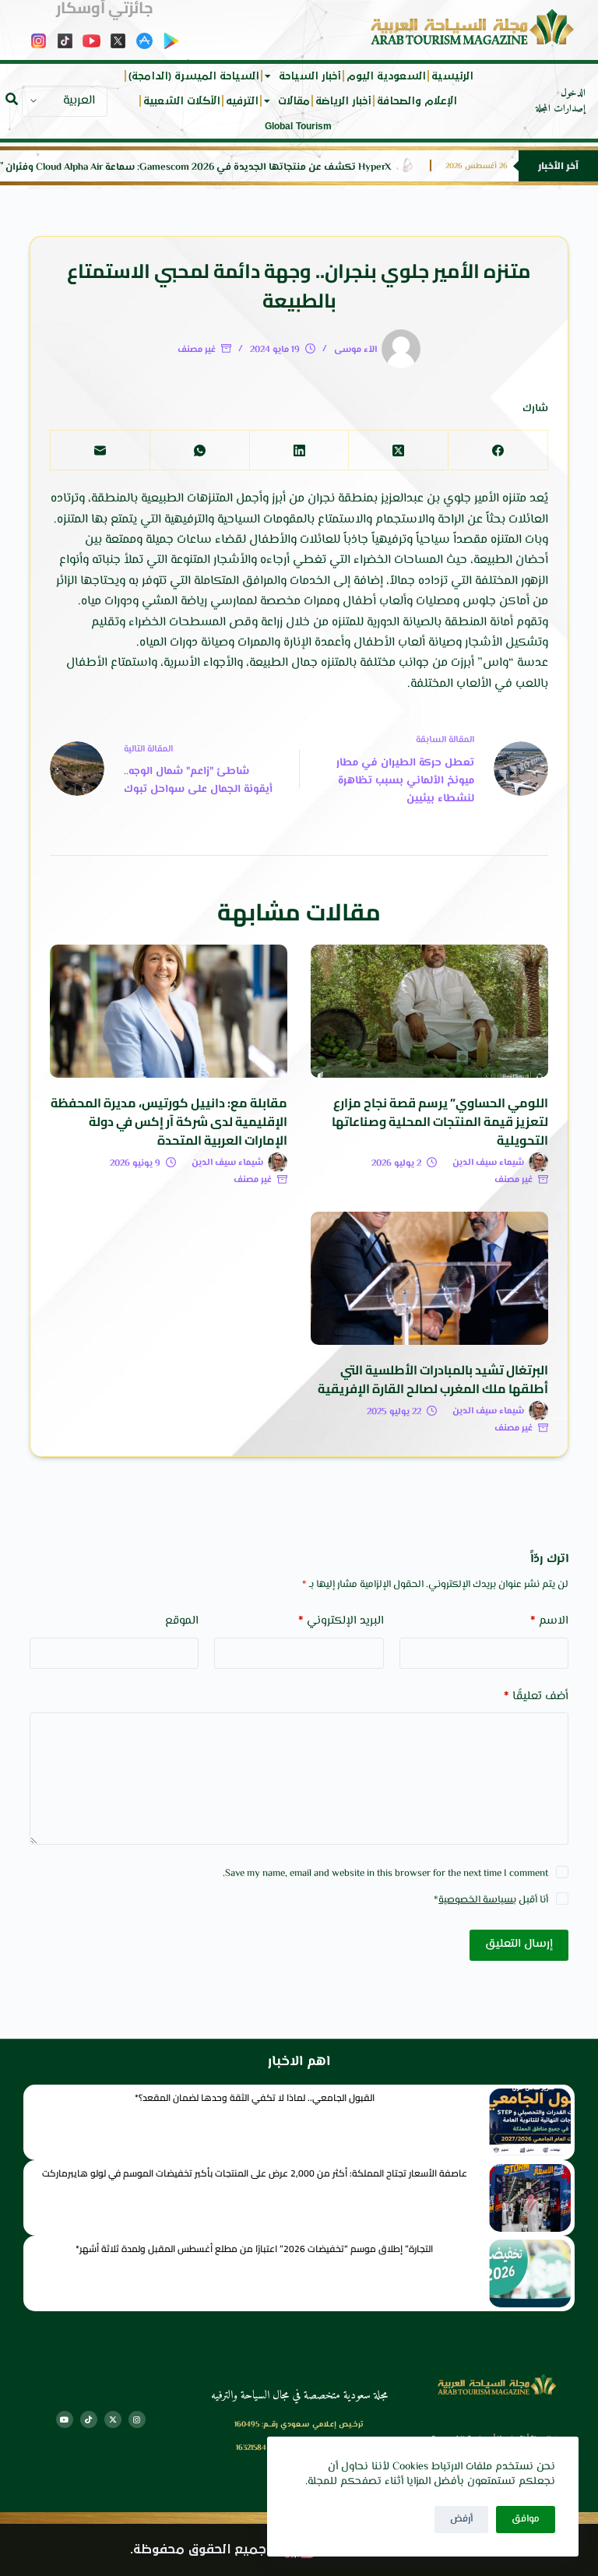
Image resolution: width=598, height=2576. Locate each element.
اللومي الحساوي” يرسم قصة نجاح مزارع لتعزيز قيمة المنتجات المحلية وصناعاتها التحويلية (440, 1121)
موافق (526, 2519)
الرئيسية (452, 76)
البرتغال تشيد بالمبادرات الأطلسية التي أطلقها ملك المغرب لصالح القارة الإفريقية (433, 1379)
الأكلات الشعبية (182, 101)
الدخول (573, 93)
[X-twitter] (113, 2419)
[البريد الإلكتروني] (100, 450)
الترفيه (242, 101)
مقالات (294, 101)
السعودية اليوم (386, 76)
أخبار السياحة (310, 76)
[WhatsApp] (199, 450)
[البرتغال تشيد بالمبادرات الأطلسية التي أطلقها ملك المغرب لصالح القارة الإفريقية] (429, 1278)
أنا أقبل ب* (491, 1900)
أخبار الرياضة (343, 101)
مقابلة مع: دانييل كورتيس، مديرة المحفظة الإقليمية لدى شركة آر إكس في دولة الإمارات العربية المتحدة (169, 1121)
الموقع (182, 1621)
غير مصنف (197, 350)
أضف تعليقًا (536, 1696)
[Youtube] (65, 2419)
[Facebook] (498, 450)
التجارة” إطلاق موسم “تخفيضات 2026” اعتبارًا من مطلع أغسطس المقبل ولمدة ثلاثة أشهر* (254, 2249)
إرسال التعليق (519, 1944)
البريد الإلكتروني (341, 1621)
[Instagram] (137, 2419)
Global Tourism (298, 126)
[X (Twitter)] (398, 450)
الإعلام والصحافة (417, 101)
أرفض (461, 2519)
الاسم (549, 1621)
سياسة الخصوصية (476, 1900)
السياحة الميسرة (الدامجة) (194, 76)
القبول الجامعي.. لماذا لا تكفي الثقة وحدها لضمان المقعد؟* (255, 2097)
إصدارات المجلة (561, 109)
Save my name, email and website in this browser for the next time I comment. (385, 1874)
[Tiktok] (89, 2419)
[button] (12, 99)
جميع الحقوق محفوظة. (198, 2550)
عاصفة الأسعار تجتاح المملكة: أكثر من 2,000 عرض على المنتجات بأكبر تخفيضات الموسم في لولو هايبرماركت (255, 2173)
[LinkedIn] (299, 450)
